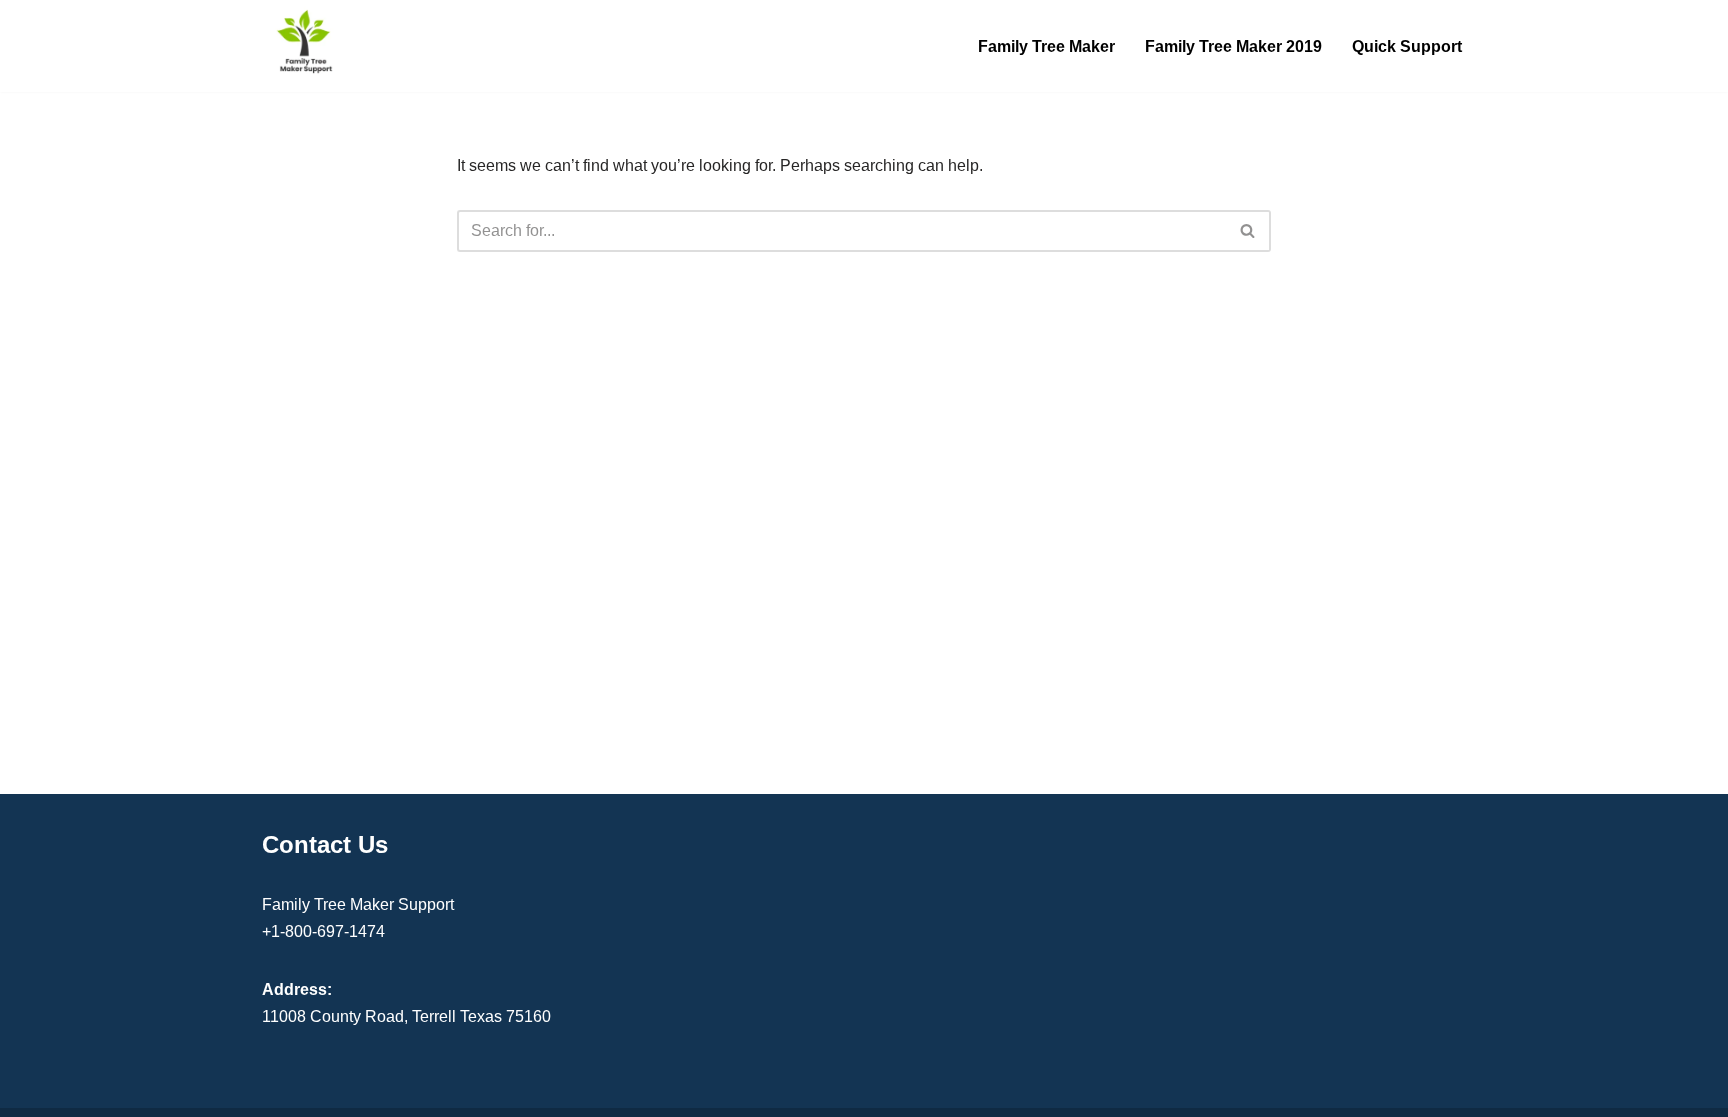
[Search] (1248, 231)
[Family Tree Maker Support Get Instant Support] (306, 41)
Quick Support (1407, 46)
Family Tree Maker (1046, 46)
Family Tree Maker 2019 (1233, 46)
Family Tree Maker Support (358, 904)
